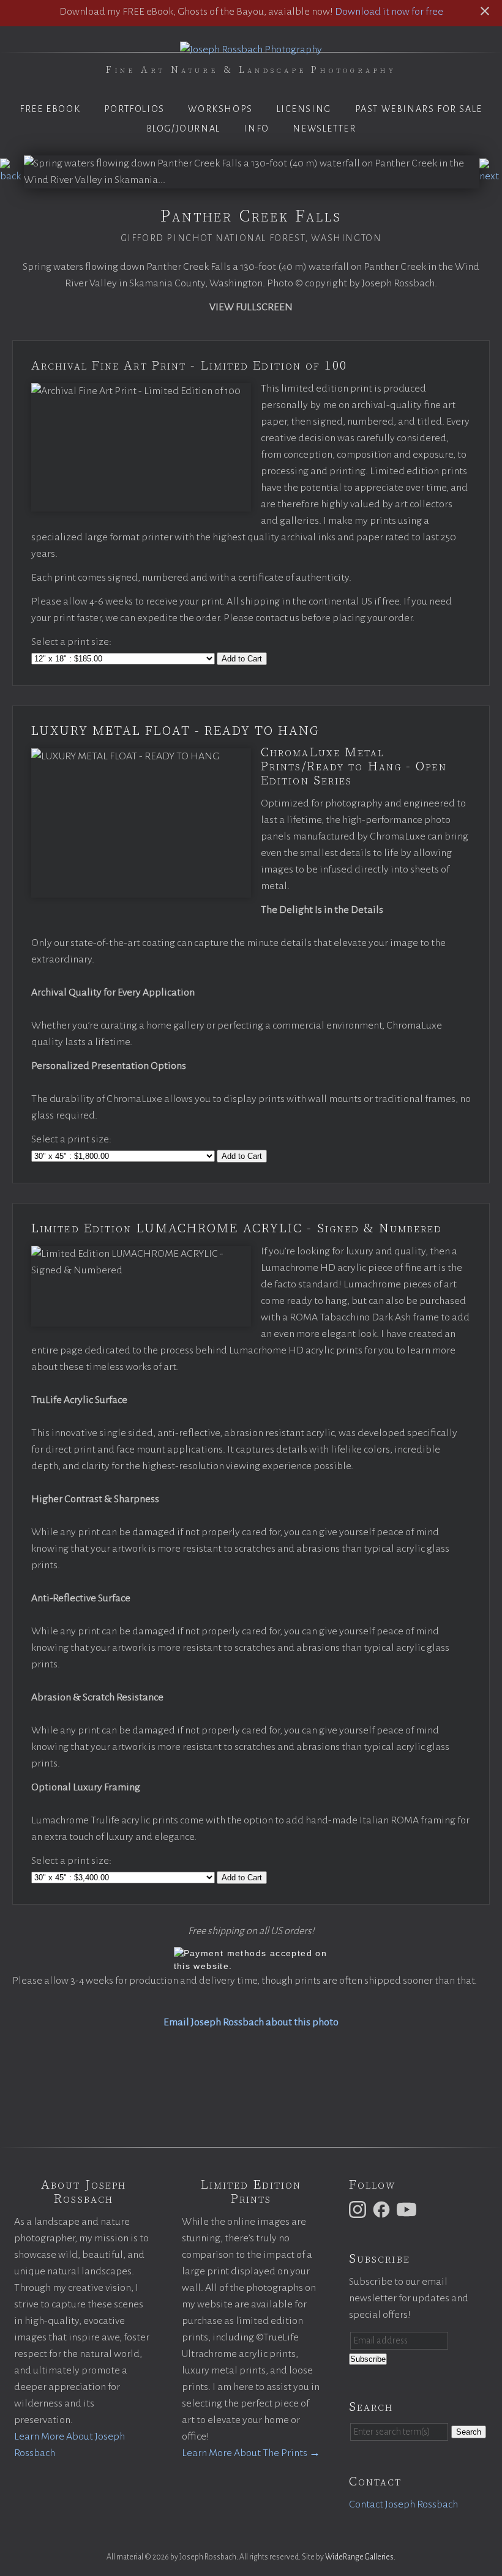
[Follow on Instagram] (359, 2209)
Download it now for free (389, 12)
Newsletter (324, 128)
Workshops (220, 109)
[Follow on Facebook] (383, 2209)
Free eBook (50, 109)
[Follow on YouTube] (408, 2209)
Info (256, 128)
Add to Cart (242, 659)
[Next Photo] (491, 176)
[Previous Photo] (12, 176)
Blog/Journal (183, 128)
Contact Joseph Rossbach (403, 2504)
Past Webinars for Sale (419, 109)
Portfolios (134, 109)
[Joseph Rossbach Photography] (251, 50)
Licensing (304, 109)
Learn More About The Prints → (251, 2453)
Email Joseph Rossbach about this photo (251, 2022)
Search (469, 2432)
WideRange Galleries (359, 2557)
